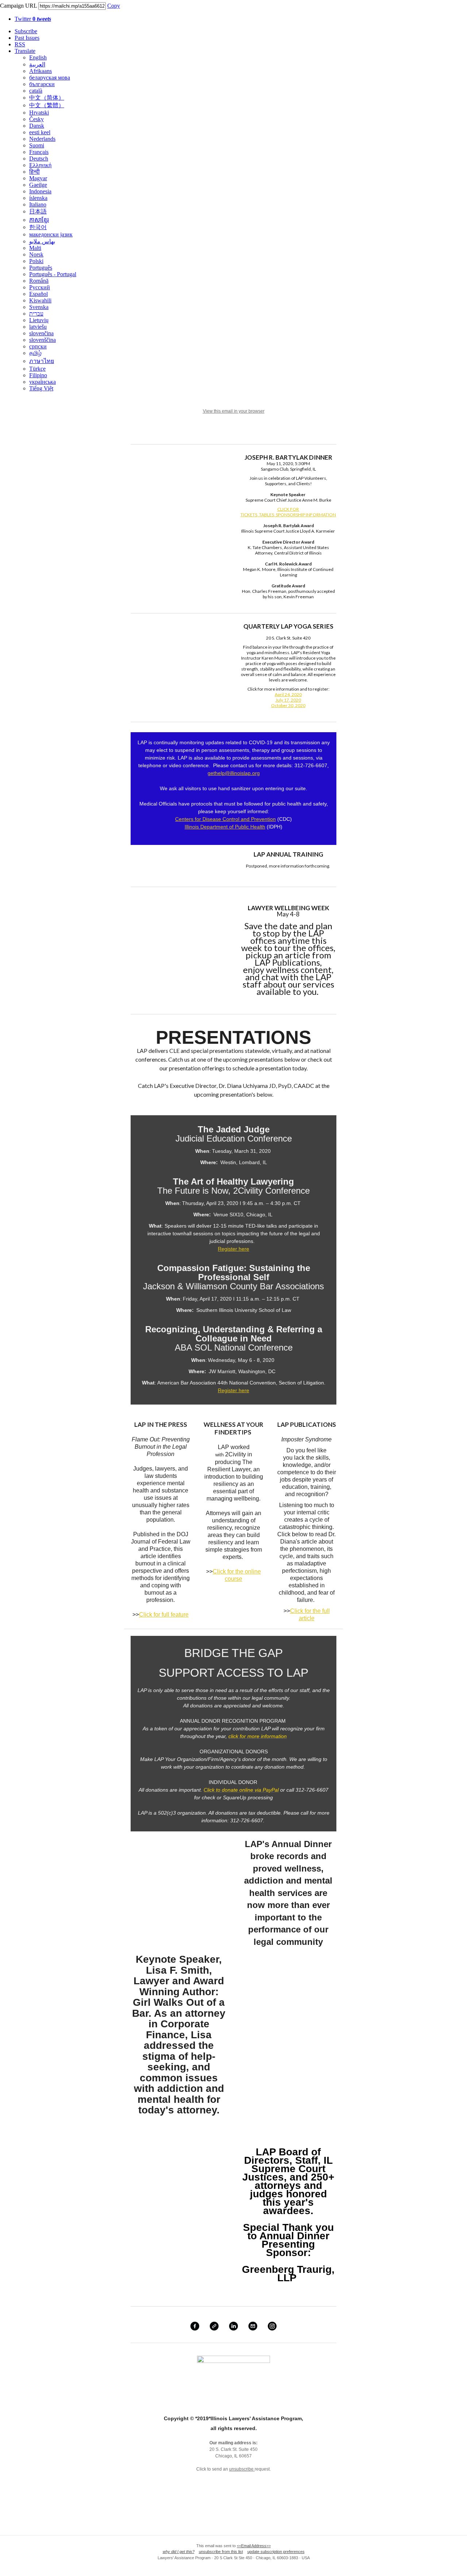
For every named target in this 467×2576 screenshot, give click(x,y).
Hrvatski (39, 113)
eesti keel (40, 132)
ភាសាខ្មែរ (39, 220)
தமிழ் (35, 353)
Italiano (38, 204)
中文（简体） (47, 98)
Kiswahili (40, 300)
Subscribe (26, 31)
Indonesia (40, 191)
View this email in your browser (234, 411)
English (38, 57)
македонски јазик (51, 234)
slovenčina (41, 333)
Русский (40, 287)
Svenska (39, 307)
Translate (25, 51)
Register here (233, 1249)
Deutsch (39, 159)
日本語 (38, 211)
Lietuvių (39, 320)
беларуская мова (50, 78)
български (42, 84)
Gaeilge (38, 185)
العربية (37, 64)
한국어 (38, 227)
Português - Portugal (53, 274)
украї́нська (43, 382)
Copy (114, 6)
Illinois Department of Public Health (225, 827)
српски (38, 346)
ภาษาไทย (42, 361)
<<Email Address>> (254, 2546)
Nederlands (42, 139)
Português (41, 268)
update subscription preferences (276, 2552)
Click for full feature (164, 1615)
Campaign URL (18, 6)
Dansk (37, 126)
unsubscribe (242, 2469)
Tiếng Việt (41, 388)
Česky (36, 119)
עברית (36, 314)
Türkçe (37, 369)
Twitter (33, 19)
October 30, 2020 (288, 705)
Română (39, 281)
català (36, 91)
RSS (20, 44)
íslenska (38, 198)
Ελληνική (40, 165)
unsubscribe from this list (221, 2552)
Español (38, 294)
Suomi (37, 145)
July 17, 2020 (288, 700)
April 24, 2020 (288, 694)
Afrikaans (40, 71)
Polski (36, 261)
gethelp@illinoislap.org (234, 773)
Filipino (38, 375)
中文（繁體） (47, 105)
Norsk (36, 254)
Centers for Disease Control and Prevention (225, 819)
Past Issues (27, 38)
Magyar (38, 178)
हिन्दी (34, 172)
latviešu (38, 327)
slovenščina (43, 340)
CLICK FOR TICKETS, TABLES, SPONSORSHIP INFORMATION (288, 512)
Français (39, 152)
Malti (35, 248)
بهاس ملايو (42, 241)
